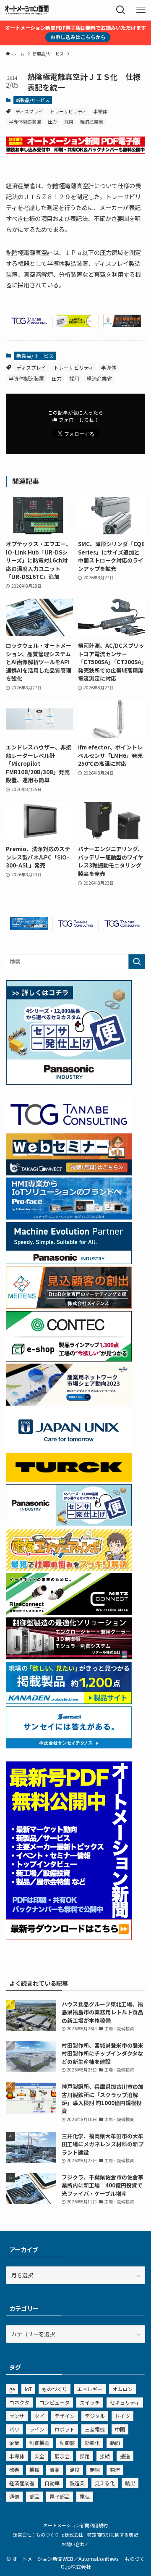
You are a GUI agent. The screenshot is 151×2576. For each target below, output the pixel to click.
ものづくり (55, 2389)
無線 (95, 2470)
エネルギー (90, 2389)
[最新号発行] (69, 1938)
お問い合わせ (75, 2544)
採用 (69, 121)
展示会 (62, 2456)
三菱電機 (95, 2429)
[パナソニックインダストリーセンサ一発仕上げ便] (69, 1083)
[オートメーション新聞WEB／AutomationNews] (26, 10)
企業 (14, 2443)
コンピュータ (55, 2402)
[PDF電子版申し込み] (75, 151)
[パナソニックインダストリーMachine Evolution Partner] (69, 1262)
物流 (115, 2470)
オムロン (122, 2389)
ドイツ (122, 2416)
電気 (85, 2496)
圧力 (52, 121)
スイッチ (90, 2402)
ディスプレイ (29, 111)
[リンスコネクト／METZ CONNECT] (69, 1613)
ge (12, 2389)
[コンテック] (69, 1359)
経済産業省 (92, 121)
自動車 (52, 2483)
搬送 (125, 2456)
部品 (34, 2496)
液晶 (55, 2470)
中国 (120, 2429)
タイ (39, 2416)
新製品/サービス (33, 100)
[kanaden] (69, 1702)
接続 (105, 2456)
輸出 (130, 2483)
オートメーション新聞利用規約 (75, 2525)
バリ (14, 2429)
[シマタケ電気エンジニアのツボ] (69, 1568)
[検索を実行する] (137, 962)
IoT (28, 2389)
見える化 (105, 2483)
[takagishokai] (69, 1173)
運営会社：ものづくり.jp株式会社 (48, 2534)
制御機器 (39, 2443)
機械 (34, 2470)
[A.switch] (75, 325)
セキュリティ (125, 2402)
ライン (37, 2429)
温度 (75, 2470)
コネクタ (19, 2402)
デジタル (95, 2416)
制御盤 (67, 2443)
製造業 (77, 2483)
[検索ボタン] (121, 10)
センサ (17, 2416)
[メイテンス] (122, 325)
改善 (14, 2470)
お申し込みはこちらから (78, 37)
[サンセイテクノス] (69, 1746)
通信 (14, 2496)
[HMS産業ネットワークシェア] (69, 1403)
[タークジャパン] (69, 1479)
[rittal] (69, 1657)
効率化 (92, 2443)
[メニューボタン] (141, 10)
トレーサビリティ (68, 111)
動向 (115, 2443)
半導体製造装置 (25, 121)
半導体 (100, 111)
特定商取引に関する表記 (113, 2534)
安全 (39, 2456)
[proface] (29, 927)
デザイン (65, 2416)
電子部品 (60, 2496)
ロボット (65, 2429)
